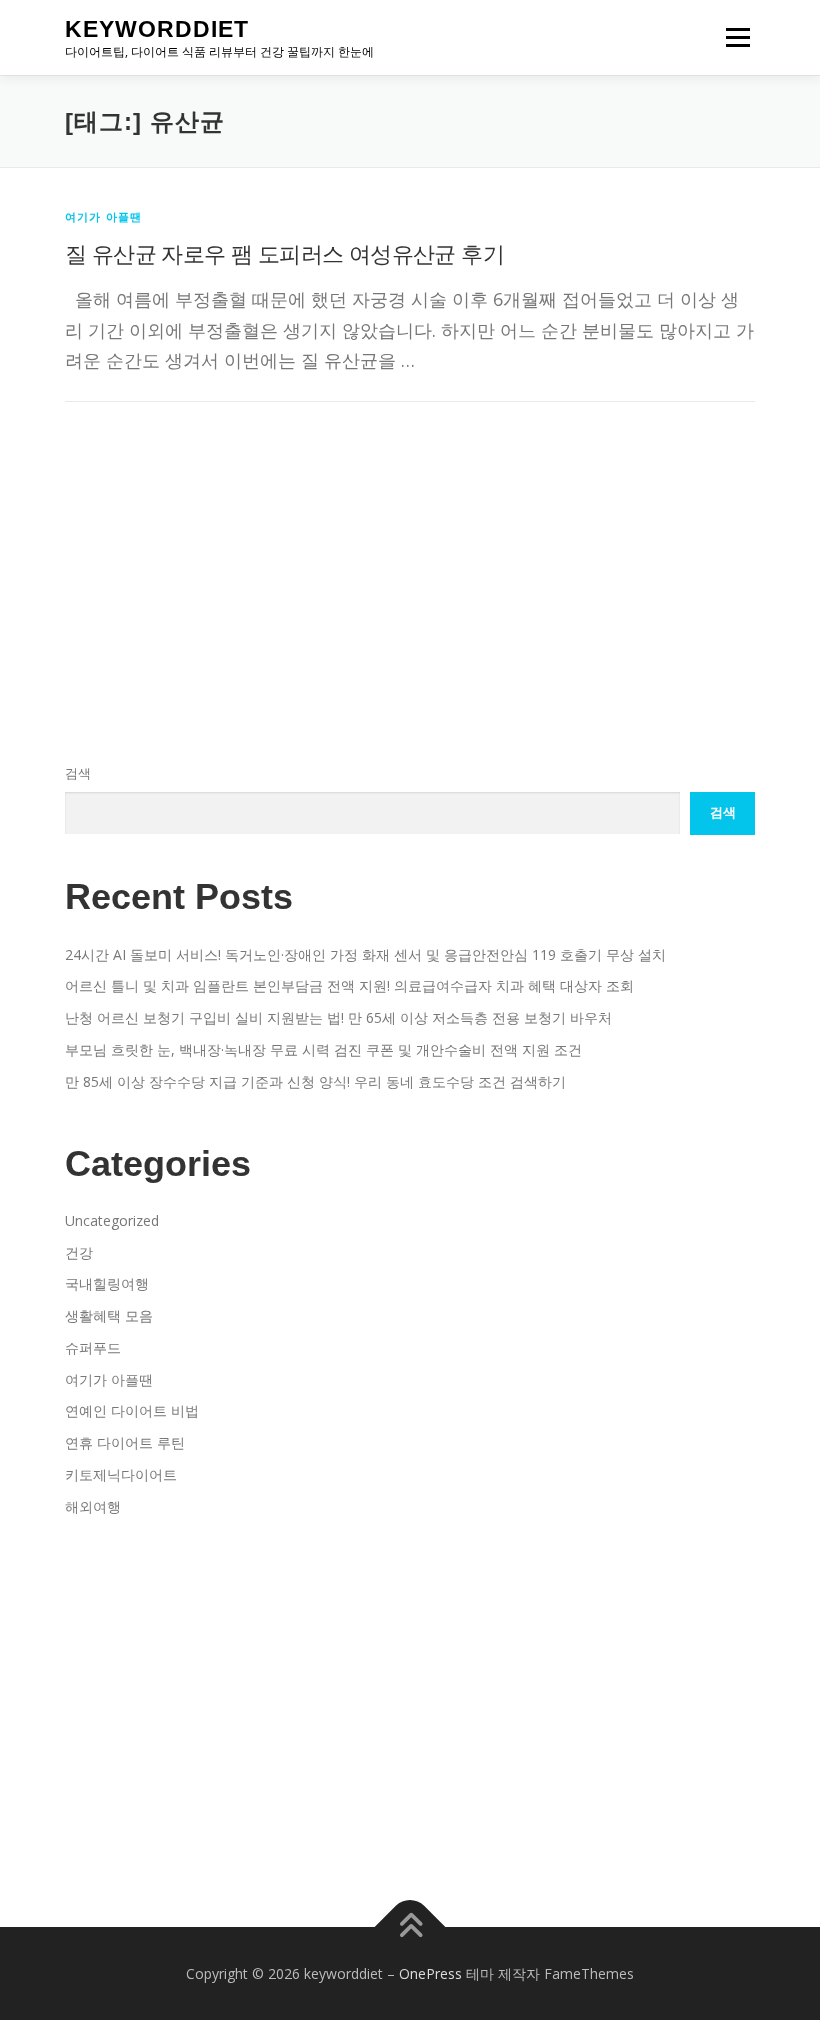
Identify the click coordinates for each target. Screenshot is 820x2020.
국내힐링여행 (107, 1283)
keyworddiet (157, 29)
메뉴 (733, 37)
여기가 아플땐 (103, 216)
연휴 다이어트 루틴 (125, 1442)
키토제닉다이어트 (121, 1474)
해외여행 (93, 1506)
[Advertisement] (410, 517)
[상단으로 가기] (410, 1926)
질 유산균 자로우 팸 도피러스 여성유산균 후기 (284, 253)
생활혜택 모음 (109, 1315)
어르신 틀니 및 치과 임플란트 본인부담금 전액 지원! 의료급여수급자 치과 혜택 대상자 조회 (349, 985)
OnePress (430, 1973)
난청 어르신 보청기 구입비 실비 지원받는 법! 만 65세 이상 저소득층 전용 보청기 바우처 (338, 1017)
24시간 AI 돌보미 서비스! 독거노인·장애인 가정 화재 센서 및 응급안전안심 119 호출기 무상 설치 (365, 954)
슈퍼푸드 (93, 1347)
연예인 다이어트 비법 (132, 1410)
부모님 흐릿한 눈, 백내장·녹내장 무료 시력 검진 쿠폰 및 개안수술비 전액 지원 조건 (323, 1049)
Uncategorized (112, 1220)
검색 (78, 773)
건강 (79, 1252)
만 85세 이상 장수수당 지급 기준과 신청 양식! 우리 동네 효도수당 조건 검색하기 (315, 1081)
